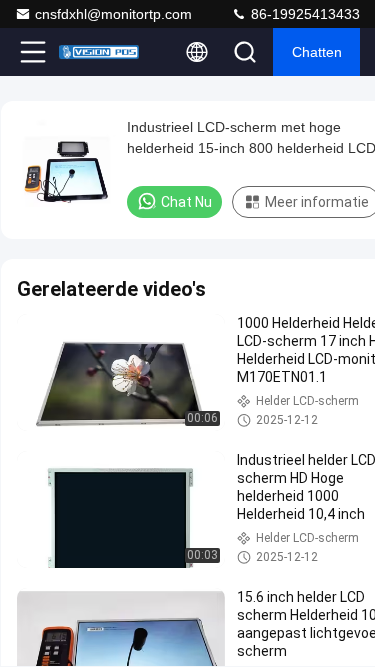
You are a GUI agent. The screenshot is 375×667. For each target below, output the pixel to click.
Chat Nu (186, 202)
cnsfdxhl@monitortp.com (113, 14)
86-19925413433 (303, 14)
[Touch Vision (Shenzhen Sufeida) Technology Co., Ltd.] (99, 52)
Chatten (317, 52)
